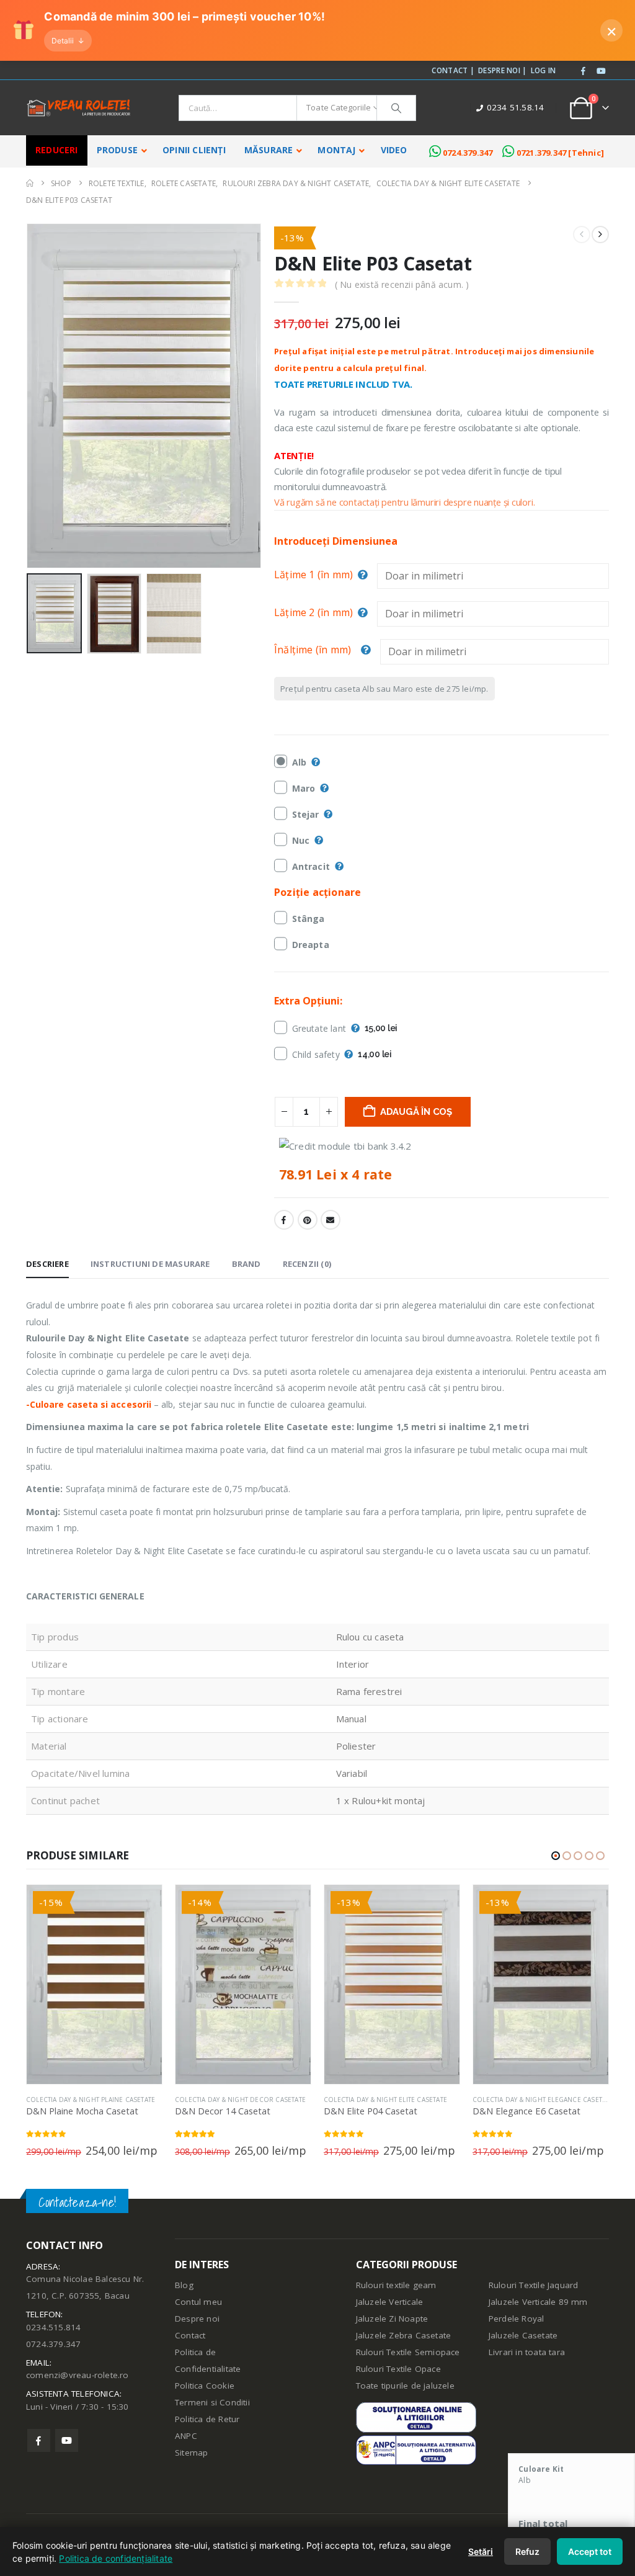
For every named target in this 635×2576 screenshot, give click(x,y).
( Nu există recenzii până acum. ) (402, 284)
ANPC (186, 2436)
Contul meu (198, 2302)
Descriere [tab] (47, 1264)
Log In (544, 70)
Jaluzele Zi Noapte (392, 2319)
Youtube (67, 2440)
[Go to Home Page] (30, 183)
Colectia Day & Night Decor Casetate (91, 2100)
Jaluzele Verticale (390, 2302)
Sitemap (191, 2453)
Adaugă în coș (416, 1112)
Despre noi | (503, 70)
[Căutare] (396, 108)
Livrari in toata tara (527, 2352)
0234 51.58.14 (516, 107)
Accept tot (590, 2551)
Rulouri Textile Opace (398, 2369)
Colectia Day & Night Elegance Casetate (394, 2100)
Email (331, 1220)
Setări (481, 2551)
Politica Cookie (205, 2386)
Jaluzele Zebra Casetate (404, 2335)
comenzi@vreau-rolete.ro (78, 2375)
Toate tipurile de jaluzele (405, 2386)
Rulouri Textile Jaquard (534, 2285)
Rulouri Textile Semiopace (408, 2352)
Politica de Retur (207, 2419)
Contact (190, 2335)
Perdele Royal (517, 2319)
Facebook (284, 1220)
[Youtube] (601, 71)
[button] (29, 396)
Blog (184, 2285)
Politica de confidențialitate (116, 2558)
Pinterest (308, 1220)
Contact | (453, 70)
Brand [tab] (246, 1264)
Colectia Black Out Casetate (522, 2100)
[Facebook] (584, 71)
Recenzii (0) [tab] (307, 1264)
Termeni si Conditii (212, 2402)
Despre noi (197, 2319)
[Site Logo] (79, 108)
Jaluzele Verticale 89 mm (538, 2302)
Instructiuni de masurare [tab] (150, 1264)
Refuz (527, 2551)
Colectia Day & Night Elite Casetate (237, 2100)
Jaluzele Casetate (523, 2335)
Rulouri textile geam (396, 2285)
